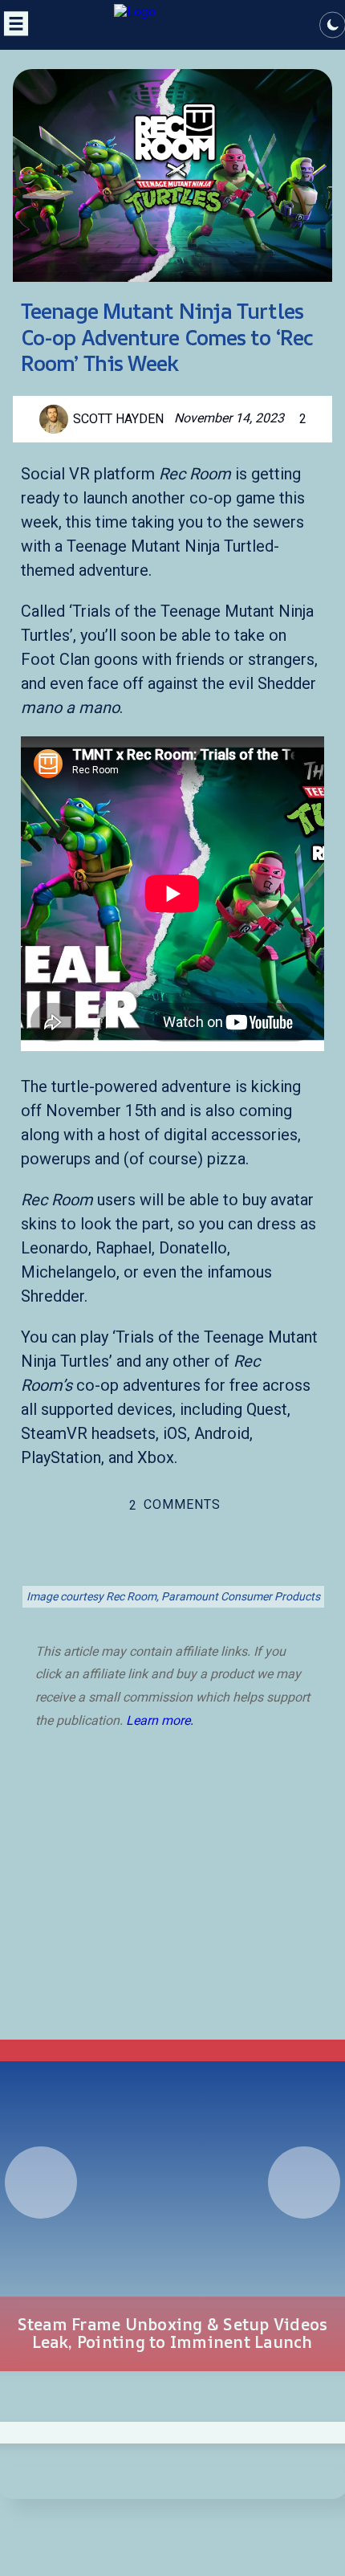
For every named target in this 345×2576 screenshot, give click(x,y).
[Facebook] (136, 1567)
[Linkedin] (209, 1567)
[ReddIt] (172, 1567)
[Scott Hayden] (56, 419)
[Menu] (14, 35)
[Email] (246, 1567)
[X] (99, 1567)
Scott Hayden (118, 419)
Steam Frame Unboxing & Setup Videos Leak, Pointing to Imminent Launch (173, 2333)
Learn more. (160, 1720)
